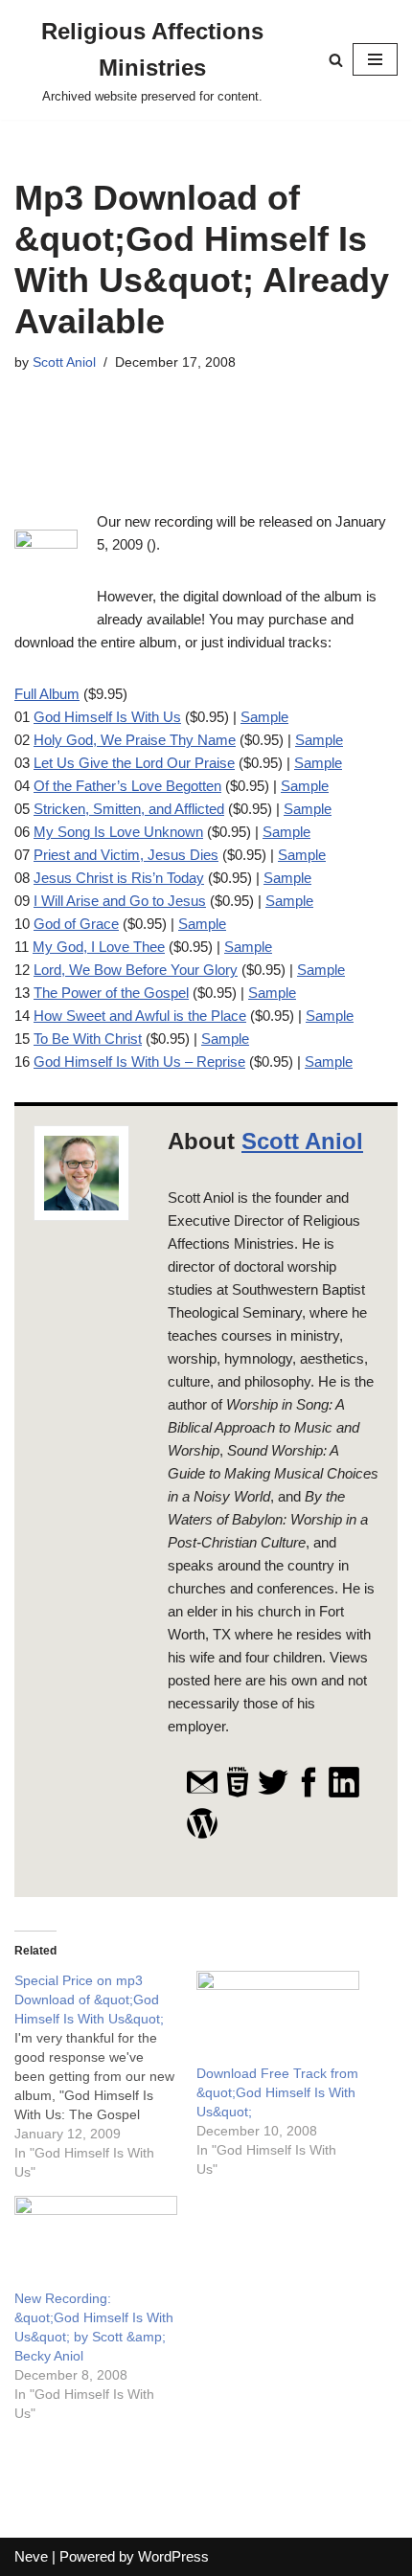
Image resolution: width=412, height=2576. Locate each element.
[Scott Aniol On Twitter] (273, 1794)
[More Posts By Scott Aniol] (202, 1835)
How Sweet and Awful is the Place (140, 1016)
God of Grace (76, 924)
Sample (264, 717)
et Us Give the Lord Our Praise (138, 763)
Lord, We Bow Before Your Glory (136, 970)
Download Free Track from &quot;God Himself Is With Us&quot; (277, 2092)
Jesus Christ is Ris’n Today (119, 878)
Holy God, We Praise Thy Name (135, 740)
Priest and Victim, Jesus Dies (126, 855)
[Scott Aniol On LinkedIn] (344, 1794)
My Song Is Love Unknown (118, 832)
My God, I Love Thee (99, 947)
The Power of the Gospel (111, 993)
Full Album (47, 694)
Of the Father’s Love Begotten (127, 786)
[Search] (336, 60)
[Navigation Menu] (375, 59)
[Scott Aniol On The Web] (238, 1794)
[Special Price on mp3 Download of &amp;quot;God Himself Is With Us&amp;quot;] (105, 2076)
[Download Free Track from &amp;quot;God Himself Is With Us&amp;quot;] (278, 2017)
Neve (31, 2556)
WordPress (173, 2556)
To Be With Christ (88, 1039)
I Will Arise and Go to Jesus (120, 901)
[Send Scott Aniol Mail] (202, 1794)
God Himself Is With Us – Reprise (139, 1062)
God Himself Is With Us (107, 717)
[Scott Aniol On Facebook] (309, 1794)
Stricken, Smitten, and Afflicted (129, 809)
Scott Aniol (64, 362)
